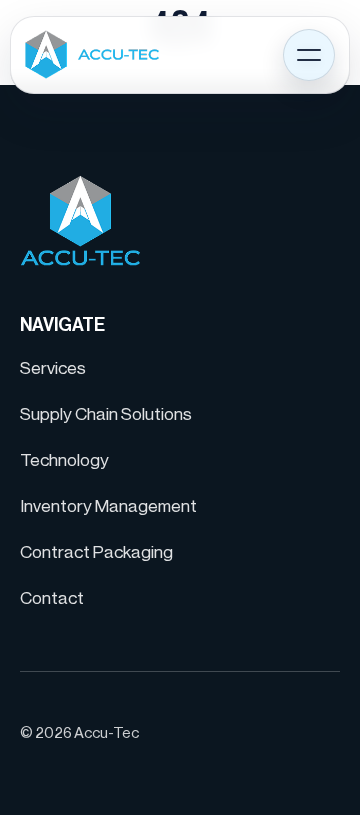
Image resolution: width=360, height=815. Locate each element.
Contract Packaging (96, 552)
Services (53, 368)
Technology (64, 460)
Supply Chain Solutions (106, 414)
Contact (52, 598)
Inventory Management (108, 506)
